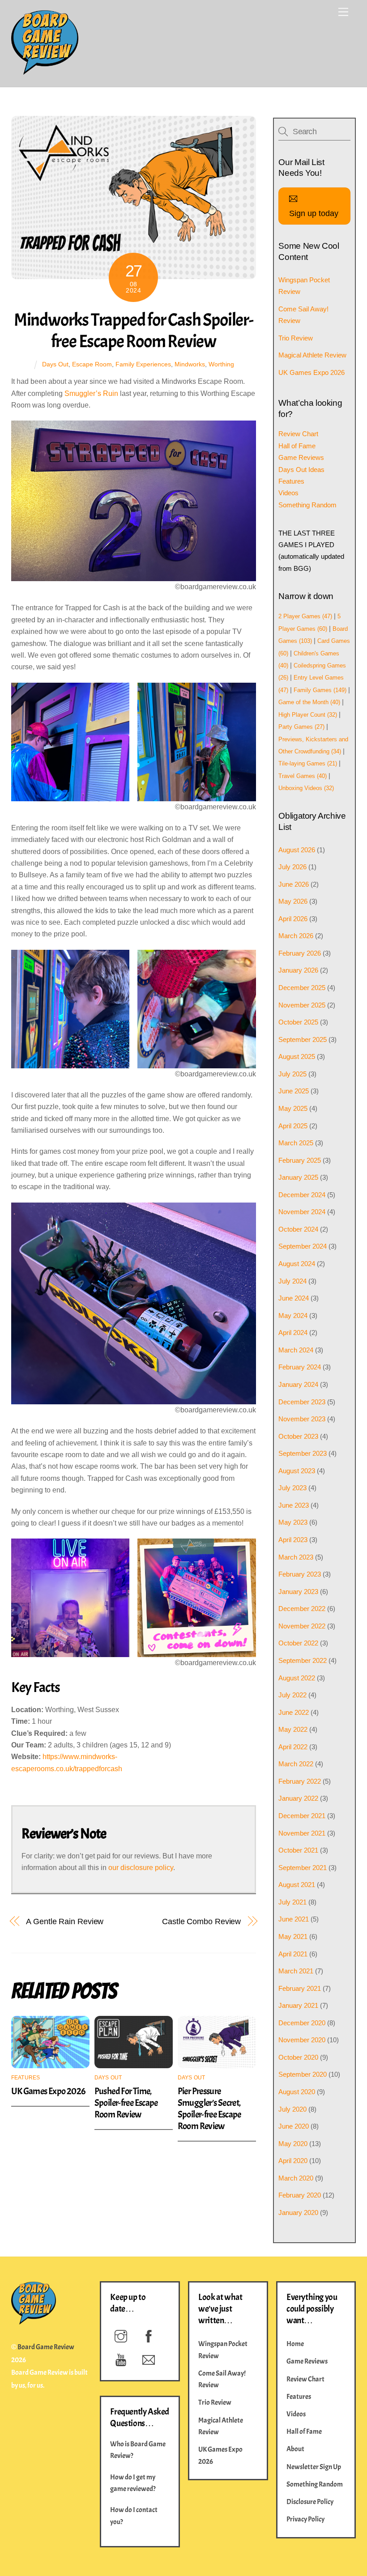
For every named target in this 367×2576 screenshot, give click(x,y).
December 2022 (302, 1609)
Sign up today (314, 213)
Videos (288, 493)
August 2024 (297, 1264)
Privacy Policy (305, 2519)
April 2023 (293, 1540)
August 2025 (297, 1056)
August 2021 (297, 1885)
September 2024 (303, 1246)
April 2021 (293, 1954)
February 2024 (300, 1367)
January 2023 (298, 1592)
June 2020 (294, 2126)
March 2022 (296, 1764)
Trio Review (296, 338)
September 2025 (303, 1039)
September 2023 (303, 1453)
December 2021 (302, 1816)
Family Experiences (143, 364)
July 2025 (292, 1074)
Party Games (301, 727)
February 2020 (300, 2195)
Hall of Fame (297, 446)
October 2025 (298, 1022)
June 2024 (294, 1298)
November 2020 (302, 2040)
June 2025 (294, 1091)
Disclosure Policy (310, 2502)
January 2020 (298, 2213)
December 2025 (302, 988)
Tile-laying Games (308, 763)
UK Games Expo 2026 (48, 2091)
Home (295, 2344)
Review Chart (298, 434)
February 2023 (300, 1574)
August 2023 (297, 1471)
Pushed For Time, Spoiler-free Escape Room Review (126, 2103)
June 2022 (294, 1712)
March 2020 (296, 2178)
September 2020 (303, 2074)
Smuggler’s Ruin (91, 393)
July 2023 (292, 1488)
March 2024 (296, 1350)
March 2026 (296, 936)
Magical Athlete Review (312, 355)
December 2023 (302, 1402)
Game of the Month (309, 702)
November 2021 (302, 1833)
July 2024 (292, 1281)
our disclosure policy (141, 1868)
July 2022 (292, 1695)
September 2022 (303, 1660)
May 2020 (293, 2144)
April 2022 (293, 1747)
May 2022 (293, 1729)
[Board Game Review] (45, 71)
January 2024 (298, 1384)
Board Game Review (46, 2347)
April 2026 (293, 919)
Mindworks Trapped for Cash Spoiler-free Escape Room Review (134, 331)
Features (26, 2078)
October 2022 (298, 1643)
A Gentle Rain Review (65, 1921)
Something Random (307, 505)
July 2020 (292, 2109)
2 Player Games (305, 616)
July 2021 (292, 1902)
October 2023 (298, 1436)
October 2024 (298, 1229)
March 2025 (296, 1143)
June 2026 (294, 884)
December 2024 (302, 1195)
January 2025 (298, 1177)
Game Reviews (301, 457)
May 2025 (293, 1108)
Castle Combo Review (201, 1921)
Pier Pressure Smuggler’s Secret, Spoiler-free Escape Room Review (209, 2108)
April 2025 (293, 1126)
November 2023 (302, 1419)
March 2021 (296, 1971)
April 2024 (293, 1333)
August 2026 (297, 850)
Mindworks (190, 364)
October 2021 (298, 1850)
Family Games (320, 690)
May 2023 (293, 1522)
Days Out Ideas (301, 470)
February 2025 (300, 1160)
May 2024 (293, 1316)
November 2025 (302, 1005)
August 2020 (297, 2092)
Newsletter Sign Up (314, 2467)
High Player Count (308, 715)
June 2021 (294, 1919)
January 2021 (298, 2005)
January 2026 (298, 970)
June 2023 (294, 1505)
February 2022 (300, 1781)
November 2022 (302, 1626)
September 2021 (303, 1868)
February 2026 (300, 953)
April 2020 (293, 2161)
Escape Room (92, 364)
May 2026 (293, 901)
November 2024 (302, 1212)
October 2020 (298, 2057)
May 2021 (293, 1936)
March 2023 (296, 1557)
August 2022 (297, 1678)
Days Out (55, 364)
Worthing (221, 364)
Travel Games (303, 776)
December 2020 (302, 2023)
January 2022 (298, 1798)
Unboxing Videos (306, 788)
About (295, 2449)
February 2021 (300, 1988)
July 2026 (292, 867)
